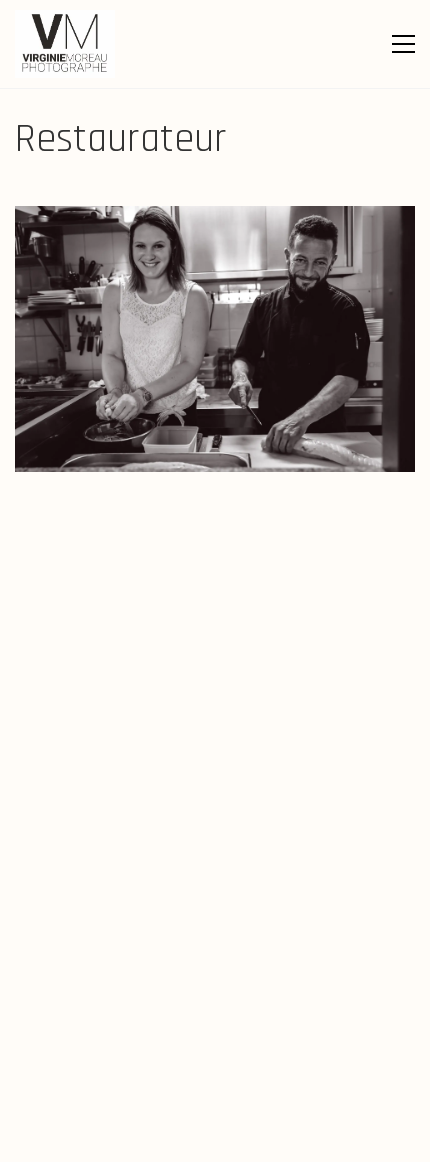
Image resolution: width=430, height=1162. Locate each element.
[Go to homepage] (65, 44)
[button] (403, 44)
